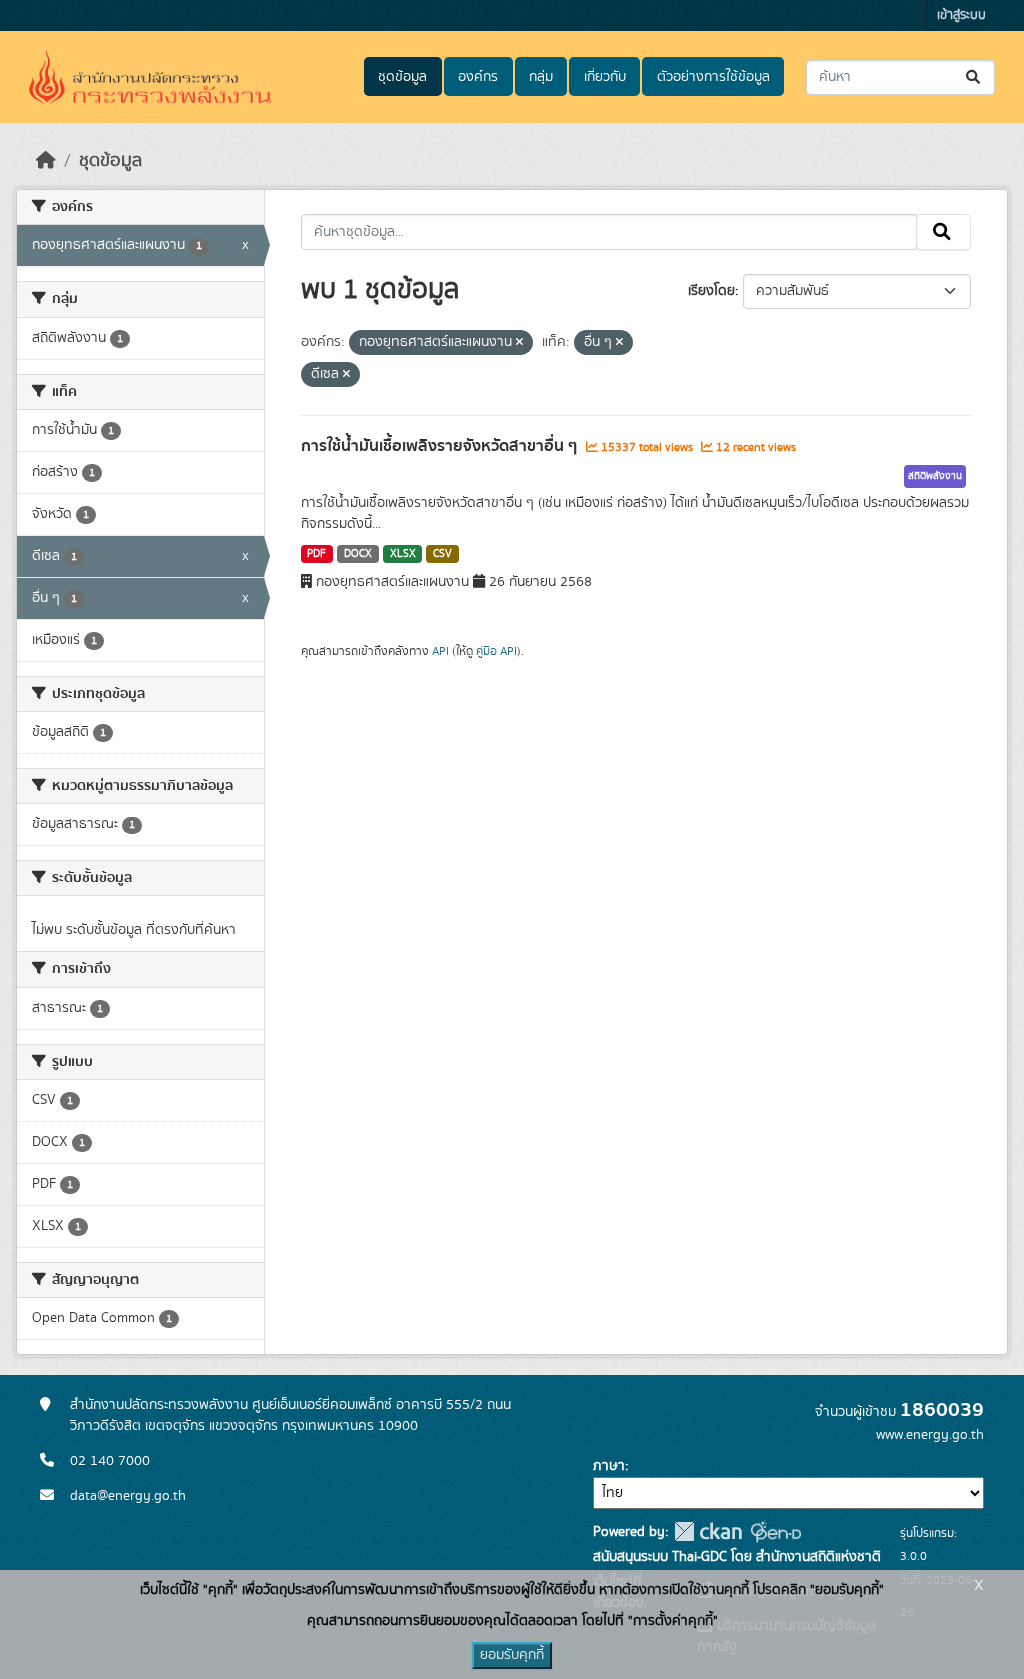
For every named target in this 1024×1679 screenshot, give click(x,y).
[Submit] (974, 77)
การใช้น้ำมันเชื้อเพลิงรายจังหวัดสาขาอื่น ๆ (441, 446)
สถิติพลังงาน (935, 476)
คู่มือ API (496, 651)
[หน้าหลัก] (46, 161)
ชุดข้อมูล (402, 77)
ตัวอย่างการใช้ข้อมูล (713, 77)
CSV (442, 554)
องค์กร (478, 77)
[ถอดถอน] (519, 343)
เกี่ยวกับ (605, 77)
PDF (316, 554)
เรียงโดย (711, 291)
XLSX (403, 554)
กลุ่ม (541, 77)
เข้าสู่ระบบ (961, 15)
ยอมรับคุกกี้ (512, 1655)
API (440, 651)
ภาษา (609, 1466)
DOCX (358, 554)
